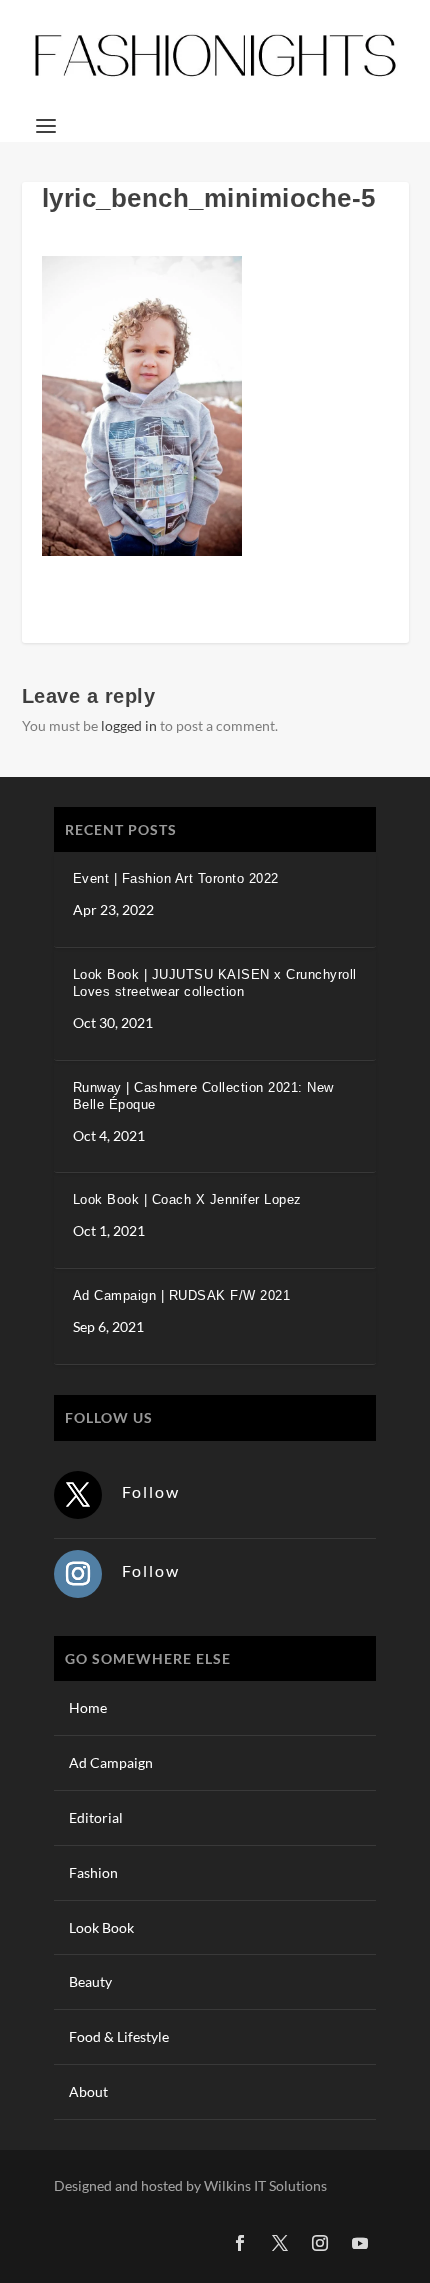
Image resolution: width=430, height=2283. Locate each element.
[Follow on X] (78, 1495)
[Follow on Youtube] (360, 2243)
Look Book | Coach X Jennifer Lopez (187, 1199)
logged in (129, 725)
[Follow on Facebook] (240, 2243)
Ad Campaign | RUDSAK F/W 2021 (182, 1295)
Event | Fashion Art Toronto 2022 (176, 878)
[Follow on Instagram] (78, 1574)
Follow (151, 1491)
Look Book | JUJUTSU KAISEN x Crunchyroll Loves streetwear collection (215, 983)
